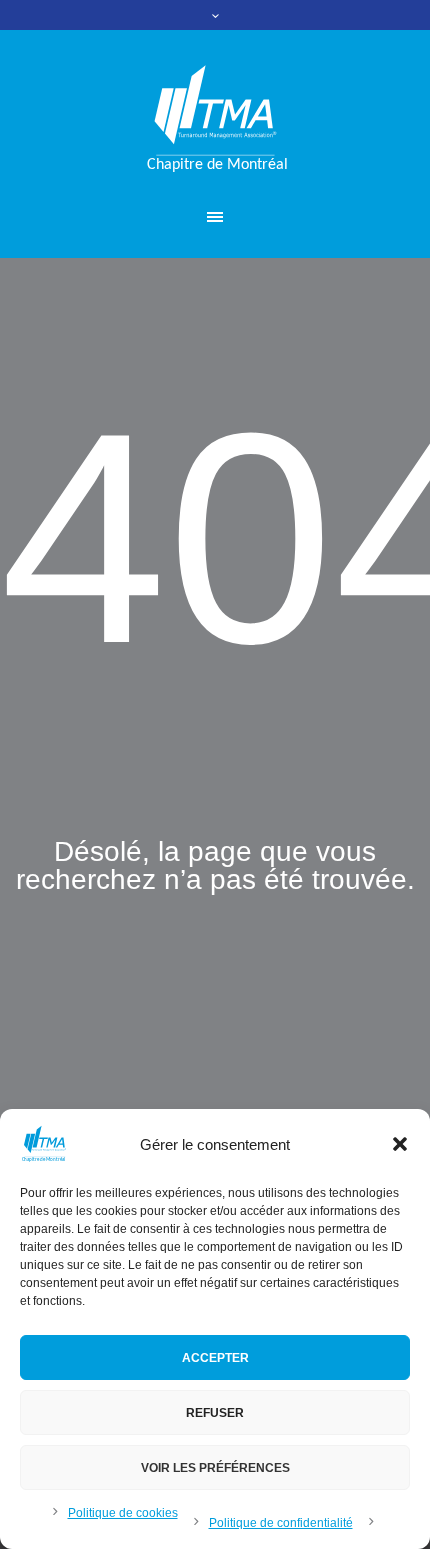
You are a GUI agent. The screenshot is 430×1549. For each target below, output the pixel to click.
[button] (400, 1144)
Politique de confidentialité (281, 1523)
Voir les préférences (215, 1468)
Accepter (215, 1358)
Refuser (215, 1413)
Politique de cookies (123, 1513)
